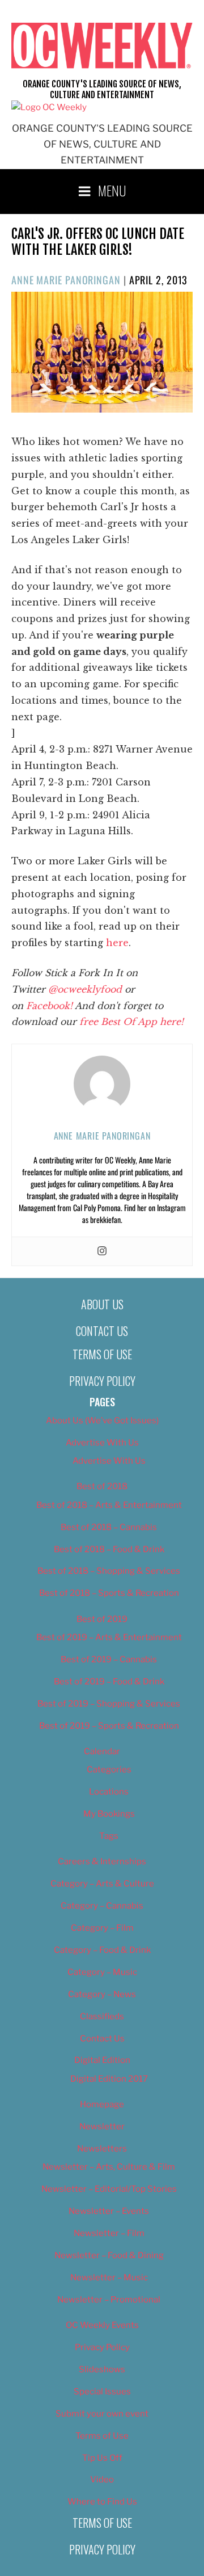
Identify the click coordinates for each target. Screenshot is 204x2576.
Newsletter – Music (109, 2277)
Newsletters (102, 2149)
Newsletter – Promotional (109, 2300)
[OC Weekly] (49, 107)
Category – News (102, 1994)
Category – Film (102, 1928)
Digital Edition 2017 (109, 2079)
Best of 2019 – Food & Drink (109, 1682)
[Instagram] (102, 1251)
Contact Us (102, 1331)
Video (102, 2480)
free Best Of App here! (131, 1022)
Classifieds (102, 2016)
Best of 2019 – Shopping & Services (109, 1704)
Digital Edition (102, 2060)
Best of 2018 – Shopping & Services (109, 1571)
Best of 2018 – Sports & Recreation (109, 1593)
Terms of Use (102, 1354)
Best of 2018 (102, 1486)
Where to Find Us (102, 2502)
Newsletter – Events (109, 2211)
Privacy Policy (102, 1381)
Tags (109, 1836)
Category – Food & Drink (102, 1950)
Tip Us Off (102, 2458)
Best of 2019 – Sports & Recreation (109, 1726)
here (117, 943)
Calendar (102, 1751)
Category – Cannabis (102, 1906)
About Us (102, 1304)
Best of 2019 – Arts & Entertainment (109, 1637)
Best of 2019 (102, 1619)
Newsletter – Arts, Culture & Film (109, 2167)
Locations (109, 1792)
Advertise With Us (102, 1443)
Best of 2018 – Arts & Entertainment (109, 1505)
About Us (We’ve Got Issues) (102, 1421)
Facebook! (49, 1006)
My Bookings (109, 1814)
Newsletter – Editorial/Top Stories (109, 2189)
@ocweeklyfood (85, 989)
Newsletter (102, 2127)
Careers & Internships (102, 1861)
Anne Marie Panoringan (66, 280)
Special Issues (102, 2392)
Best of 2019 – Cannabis (109, 1659)
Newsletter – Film (109, 2233)
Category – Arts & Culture (102, 1884)
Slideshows (102, 2369)
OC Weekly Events (102, 2325)
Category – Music (102, 1972)
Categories (109, 1770)
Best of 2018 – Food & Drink (109, 1549)
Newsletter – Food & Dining (109, 2255)
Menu (112, 190)
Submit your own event (102, 2414)
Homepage (102, 2104)
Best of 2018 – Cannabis (109, 1527)
